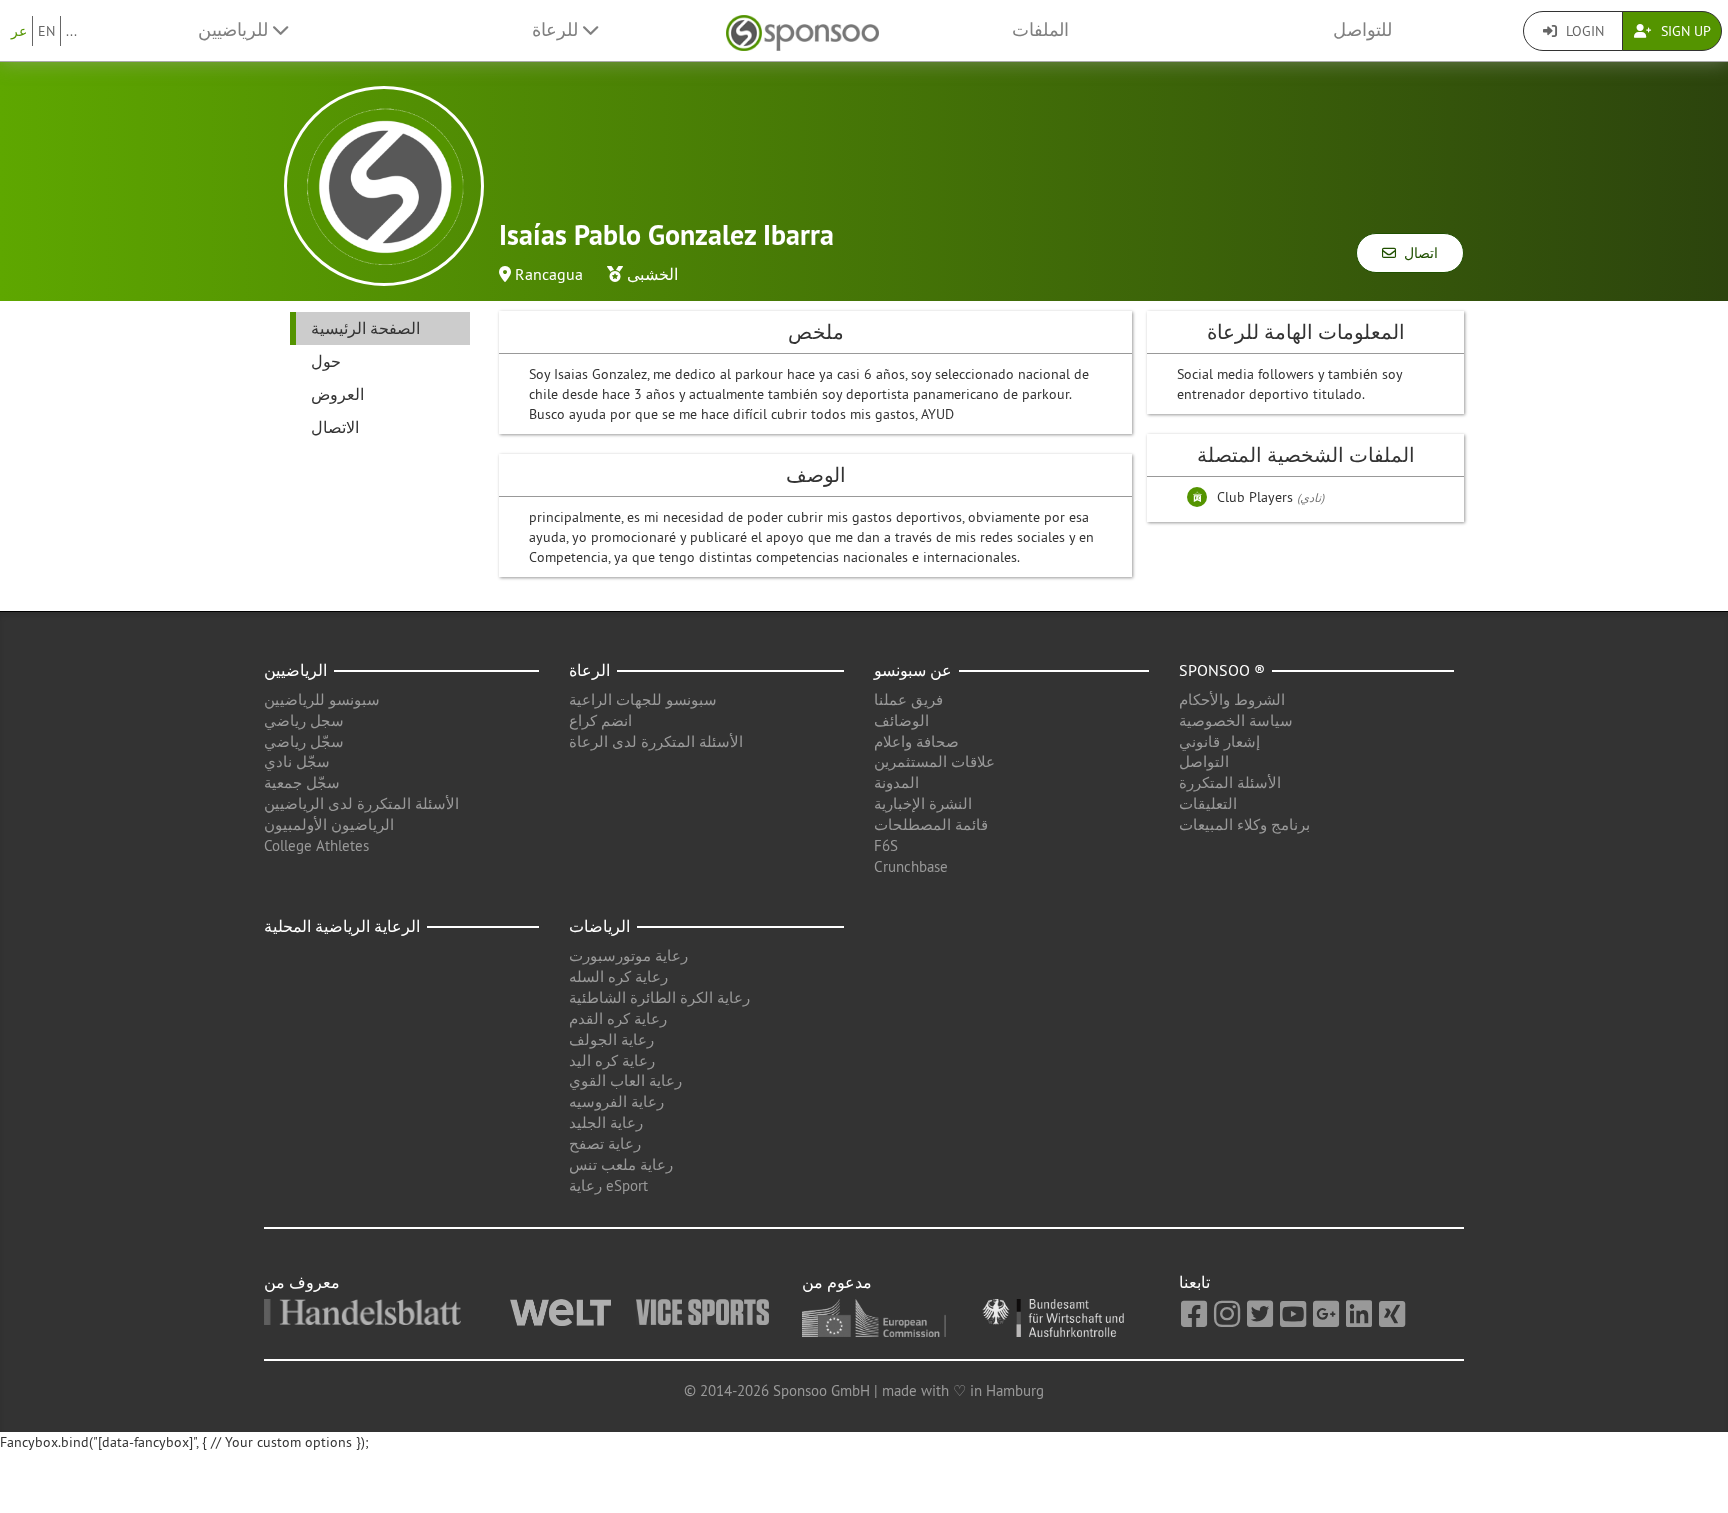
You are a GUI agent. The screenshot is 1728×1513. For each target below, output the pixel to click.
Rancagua (549, 274)
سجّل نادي (297, 761)
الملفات (1040, 30)
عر (19, 31)
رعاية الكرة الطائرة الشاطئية (659, 997)
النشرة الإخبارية (923, 803)
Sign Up (1684, 31)
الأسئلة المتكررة (1230, 782)
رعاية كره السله (618, 976)
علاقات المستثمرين (934, 761)
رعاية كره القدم (618, 1018)
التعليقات (1208, 803)
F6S (886, 845)
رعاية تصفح (605, 1143)
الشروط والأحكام (1232, 699)
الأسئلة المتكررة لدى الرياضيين (361, 803)
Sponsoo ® (1222, 670)
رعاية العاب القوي (625, 1080)
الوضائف (901, 720)
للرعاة (557, 30)
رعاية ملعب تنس (621, 1164)
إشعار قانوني (1219, 741)
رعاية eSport (608, 1185)
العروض (337, 394)
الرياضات (599, 926)
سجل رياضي (304, 720)
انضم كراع (600, 720)
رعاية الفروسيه (616, 1101)
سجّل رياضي (304, 741)
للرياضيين (235, 30)
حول (326, 361)
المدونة (896, 782)
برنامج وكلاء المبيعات (1244, 824)
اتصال (1417, 253)
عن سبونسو (913, 670)
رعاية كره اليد (612, 1060)
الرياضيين (295, 670)
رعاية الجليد (606, 1122)
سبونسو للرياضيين (322, 699)
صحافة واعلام (916, 741)
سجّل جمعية (302, 782)
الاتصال (335, 427)
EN (46, 31)
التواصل (1204, 761)
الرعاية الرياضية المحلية (342, 926)
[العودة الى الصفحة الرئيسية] (802, 30)
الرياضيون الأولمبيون (329, 824)
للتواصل (1362, 30)
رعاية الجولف (611, 1039)
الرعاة (589, 670)
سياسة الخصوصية (1236, 720)
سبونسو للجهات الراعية (643, 699)
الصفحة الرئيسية (365, 328)
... (71, 31)
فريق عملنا (908, 699)
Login (1583, 31)
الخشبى (652, 274)
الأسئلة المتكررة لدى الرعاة (656, 741)
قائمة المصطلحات (931, 824)
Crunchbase (911, 866)
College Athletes (316, 845)
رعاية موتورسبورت (628, 955)
